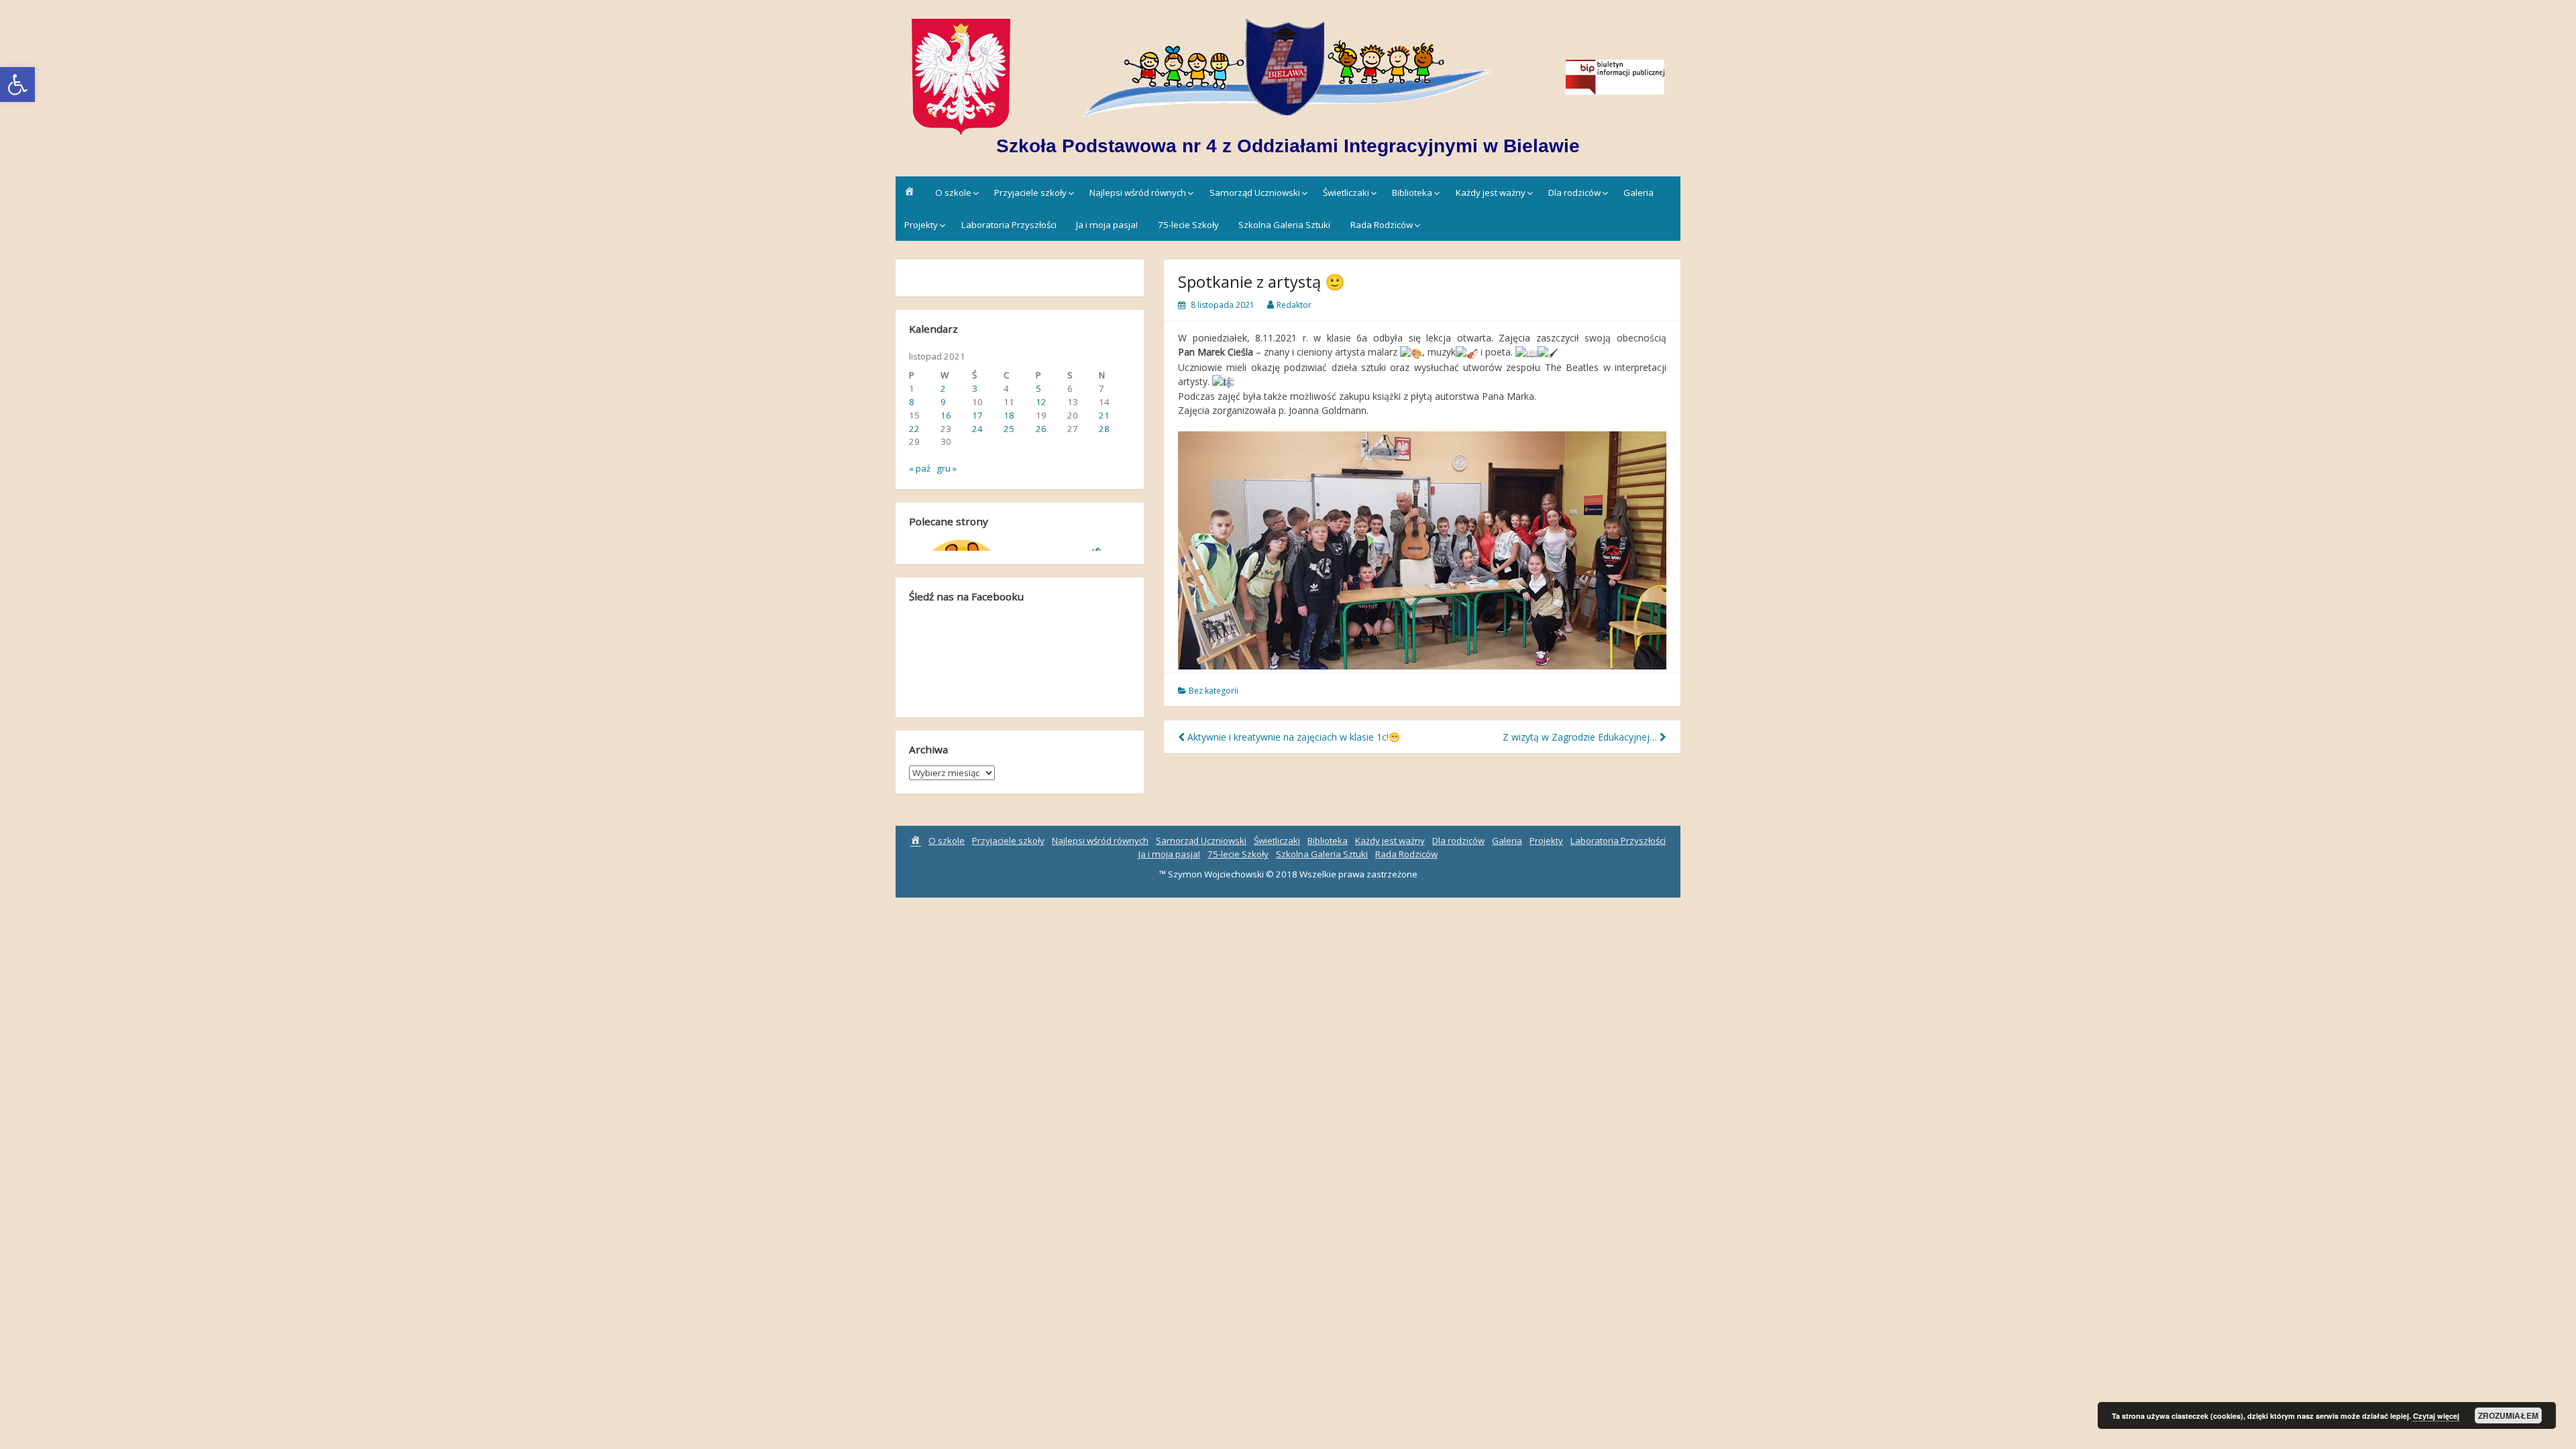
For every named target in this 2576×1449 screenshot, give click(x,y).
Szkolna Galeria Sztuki (1284, 225)
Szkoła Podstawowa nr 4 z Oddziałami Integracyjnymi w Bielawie (1288, 146)
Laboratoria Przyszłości (1009, 225)
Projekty (921, 225)
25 (1009, 429)
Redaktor (1294, 305)
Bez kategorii (1214, 691)
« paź (920, 468)
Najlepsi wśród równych (1138, 193)
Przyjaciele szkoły (1030, 193)
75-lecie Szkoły (1188, 225)
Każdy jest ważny (1491, 193)
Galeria (1639, 193)
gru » (947, 468)
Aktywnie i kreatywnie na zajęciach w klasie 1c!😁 (1292, 737)
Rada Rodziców (1382, 225)
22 (914, 429)
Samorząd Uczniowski (1255, 193)
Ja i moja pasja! (1107, 225)
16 (946, 415)
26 (1041, 429)
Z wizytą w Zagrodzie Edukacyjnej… (1581, 737)
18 (1009, 415)
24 (977, 429)
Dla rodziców (1574, 193)
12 (1041, 402)
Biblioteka (1412, 193)
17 (977, 415)
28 (1104, 429)
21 (1104, 415)
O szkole (953, 193)
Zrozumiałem (2508, 1415)
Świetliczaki (1346, 193)
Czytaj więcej (2436, 1416)
